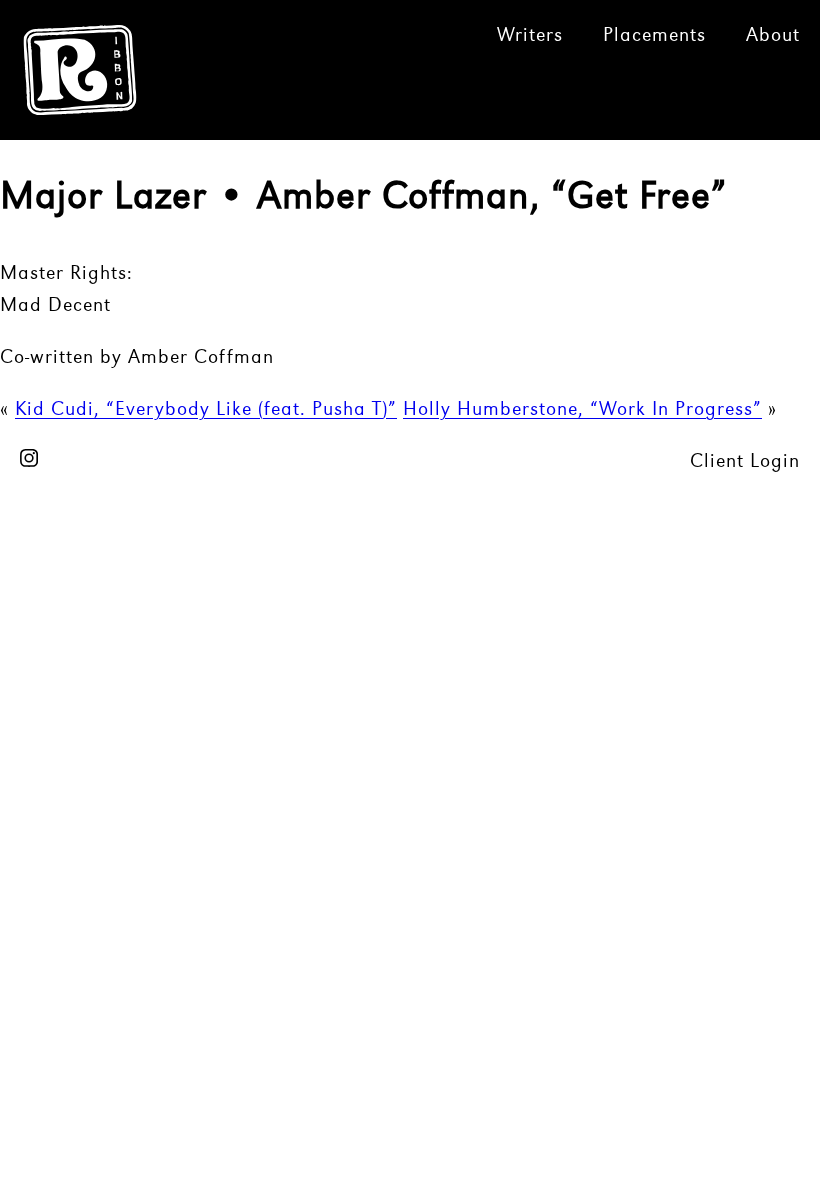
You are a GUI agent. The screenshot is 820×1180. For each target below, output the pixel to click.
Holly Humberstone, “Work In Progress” (582, 410)
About (773, 36)
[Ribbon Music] (80, 105)
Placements (654, 36)
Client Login (745, 462)
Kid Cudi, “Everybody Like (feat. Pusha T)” (206, 410)
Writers (530, 36)
